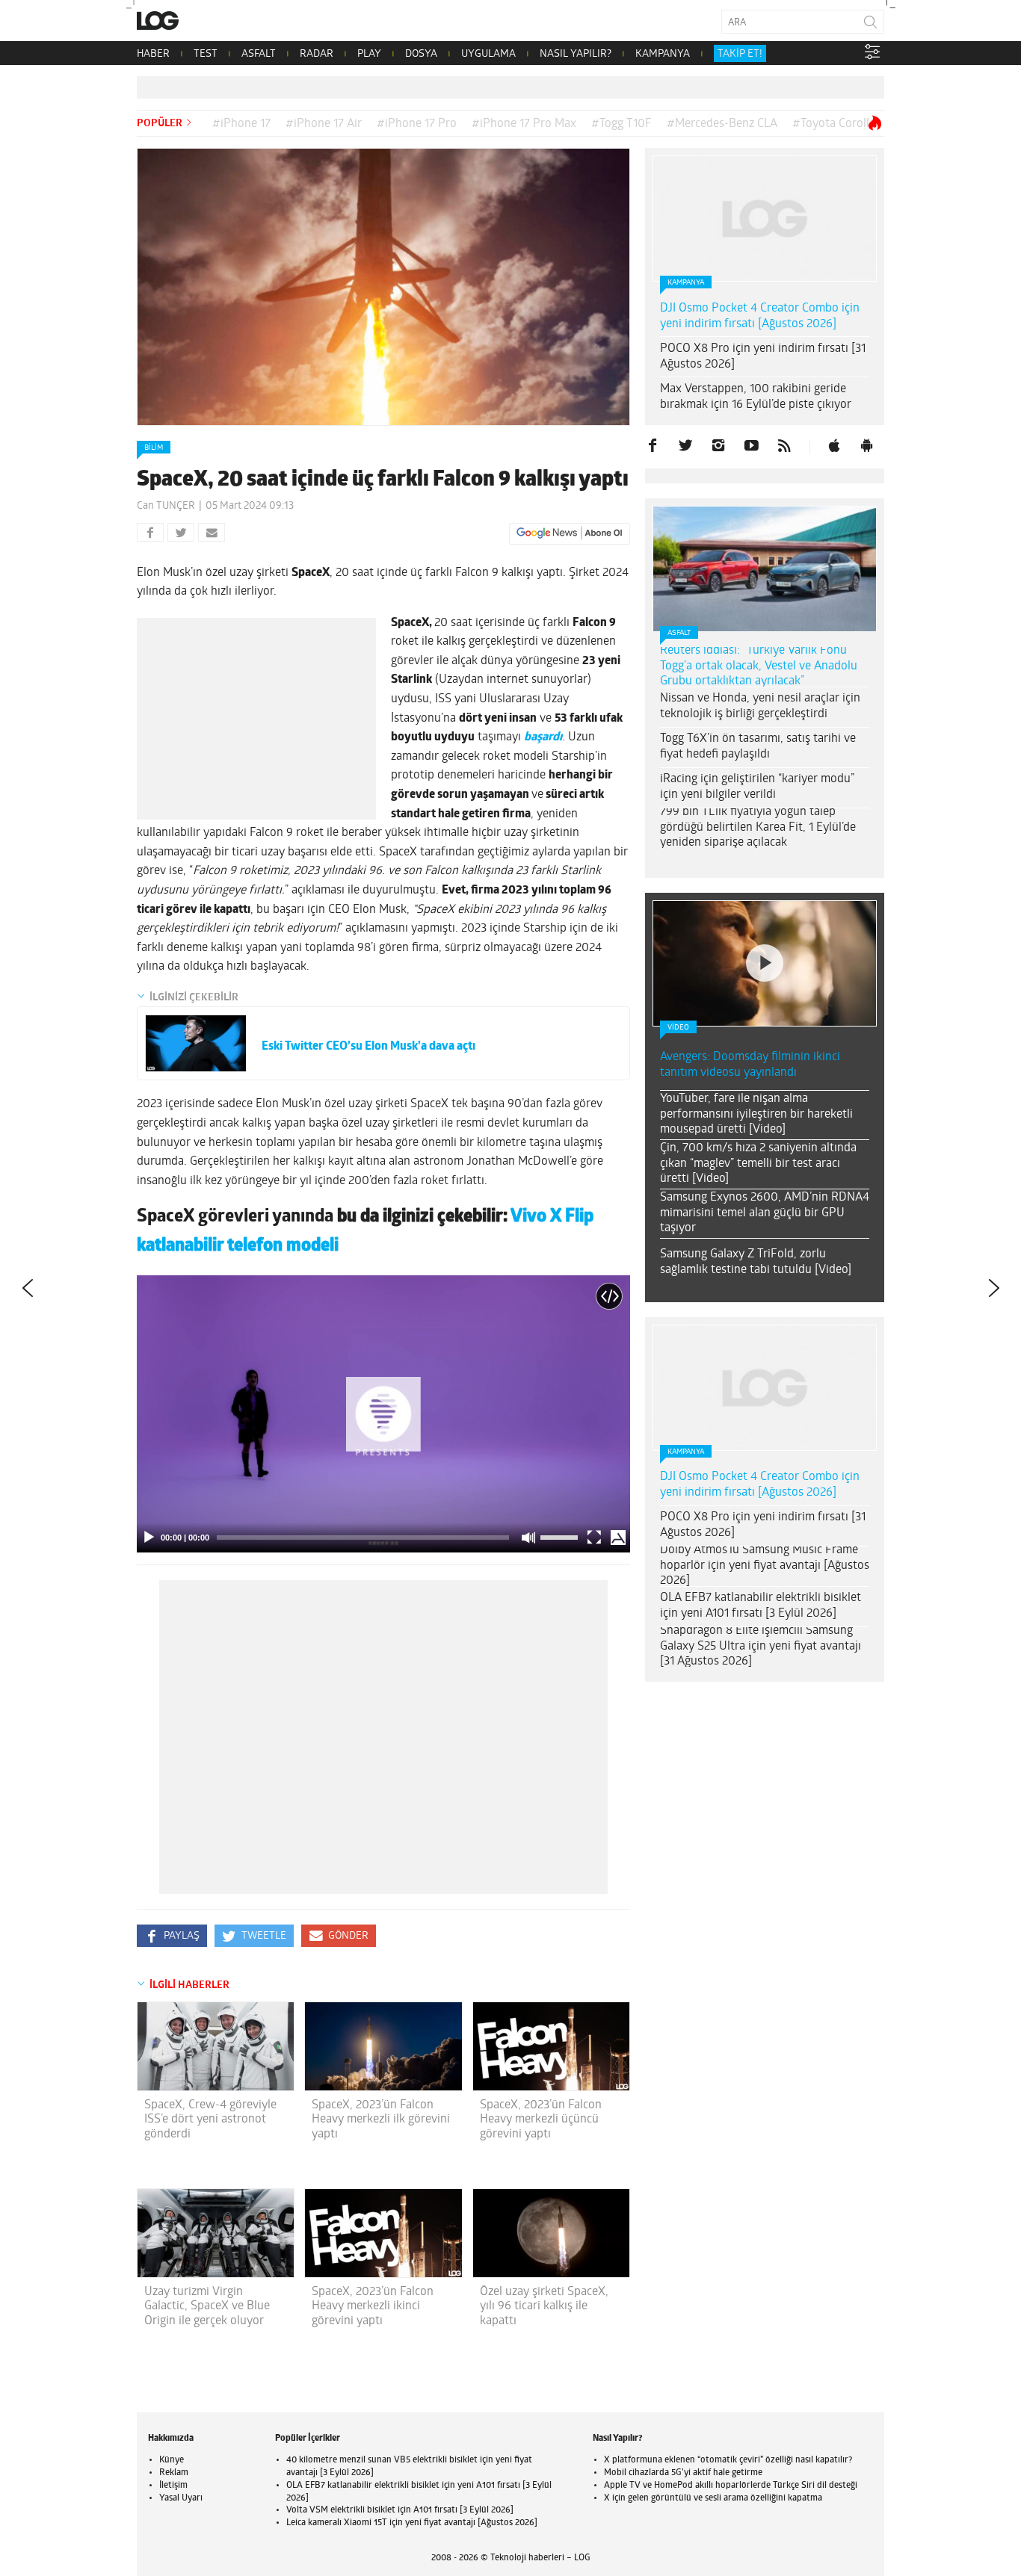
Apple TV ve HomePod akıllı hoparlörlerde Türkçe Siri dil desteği (731, 2486)
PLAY (369, 54)
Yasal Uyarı (181, 2498)
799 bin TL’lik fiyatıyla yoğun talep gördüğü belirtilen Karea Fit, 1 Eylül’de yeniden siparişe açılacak (758, 828)
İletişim (173, 2486)
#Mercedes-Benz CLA (722, 124)
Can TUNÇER (166, 506)
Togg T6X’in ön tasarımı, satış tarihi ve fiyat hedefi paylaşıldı (758, 747)
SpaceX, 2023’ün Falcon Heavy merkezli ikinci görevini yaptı (373, 2306)
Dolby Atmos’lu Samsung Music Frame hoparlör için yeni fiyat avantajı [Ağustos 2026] (765, 1566)
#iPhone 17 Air (324, 124)
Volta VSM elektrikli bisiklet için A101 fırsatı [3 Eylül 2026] (400, 2510)
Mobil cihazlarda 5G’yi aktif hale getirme (683, 2473)
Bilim (154, 448)
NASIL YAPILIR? (576, 54)
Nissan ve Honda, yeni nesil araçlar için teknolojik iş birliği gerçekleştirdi (760, 706)
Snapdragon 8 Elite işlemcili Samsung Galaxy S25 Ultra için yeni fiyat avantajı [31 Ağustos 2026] (761, 1647)
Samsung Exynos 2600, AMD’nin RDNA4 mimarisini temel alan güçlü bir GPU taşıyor (765, 1213)
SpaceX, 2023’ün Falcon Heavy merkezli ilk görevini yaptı (381, 2120)
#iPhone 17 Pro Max (524, 124)
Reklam (174, 2473)
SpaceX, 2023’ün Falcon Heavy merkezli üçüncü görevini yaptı (541, 2120)
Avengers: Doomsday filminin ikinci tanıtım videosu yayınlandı (750, 1065)
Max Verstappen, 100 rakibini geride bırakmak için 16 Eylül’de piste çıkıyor (756, 397)
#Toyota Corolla (834, 124)
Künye (172, 2460)
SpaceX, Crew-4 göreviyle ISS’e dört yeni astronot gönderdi (210, 2120)
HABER (153, 54)
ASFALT (259, 54)
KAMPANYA (663, 54)
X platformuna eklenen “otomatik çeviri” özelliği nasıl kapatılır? (728, 2460)
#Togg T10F (621, 124)
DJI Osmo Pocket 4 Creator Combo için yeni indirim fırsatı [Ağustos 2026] (760, 316)
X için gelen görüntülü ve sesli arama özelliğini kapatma (713, 2498)
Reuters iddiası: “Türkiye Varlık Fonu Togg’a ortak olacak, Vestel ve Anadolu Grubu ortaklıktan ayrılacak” (759, 666)
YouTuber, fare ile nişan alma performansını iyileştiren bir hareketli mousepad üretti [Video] (756, 1115)
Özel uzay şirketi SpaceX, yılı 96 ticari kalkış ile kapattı (544, 2306)
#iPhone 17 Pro (417, 124)
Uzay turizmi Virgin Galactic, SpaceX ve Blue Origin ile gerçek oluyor (207, 2306)
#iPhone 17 (241, 124)
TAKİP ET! (740, 54)
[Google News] (570, 533)
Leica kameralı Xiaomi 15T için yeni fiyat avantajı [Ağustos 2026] (412, 2523)
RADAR (317, 54)
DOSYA (421, 54)
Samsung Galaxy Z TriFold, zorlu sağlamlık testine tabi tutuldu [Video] (756, 1262)
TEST (206, 54)
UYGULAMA (488, 54)
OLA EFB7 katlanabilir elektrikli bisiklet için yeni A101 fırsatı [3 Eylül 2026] (761, 1606)
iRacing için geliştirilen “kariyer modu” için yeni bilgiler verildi (757, 787)
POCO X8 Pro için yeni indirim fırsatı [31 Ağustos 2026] (763, 357)
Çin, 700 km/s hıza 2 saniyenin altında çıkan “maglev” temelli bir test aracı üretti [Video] (758, 1164)
